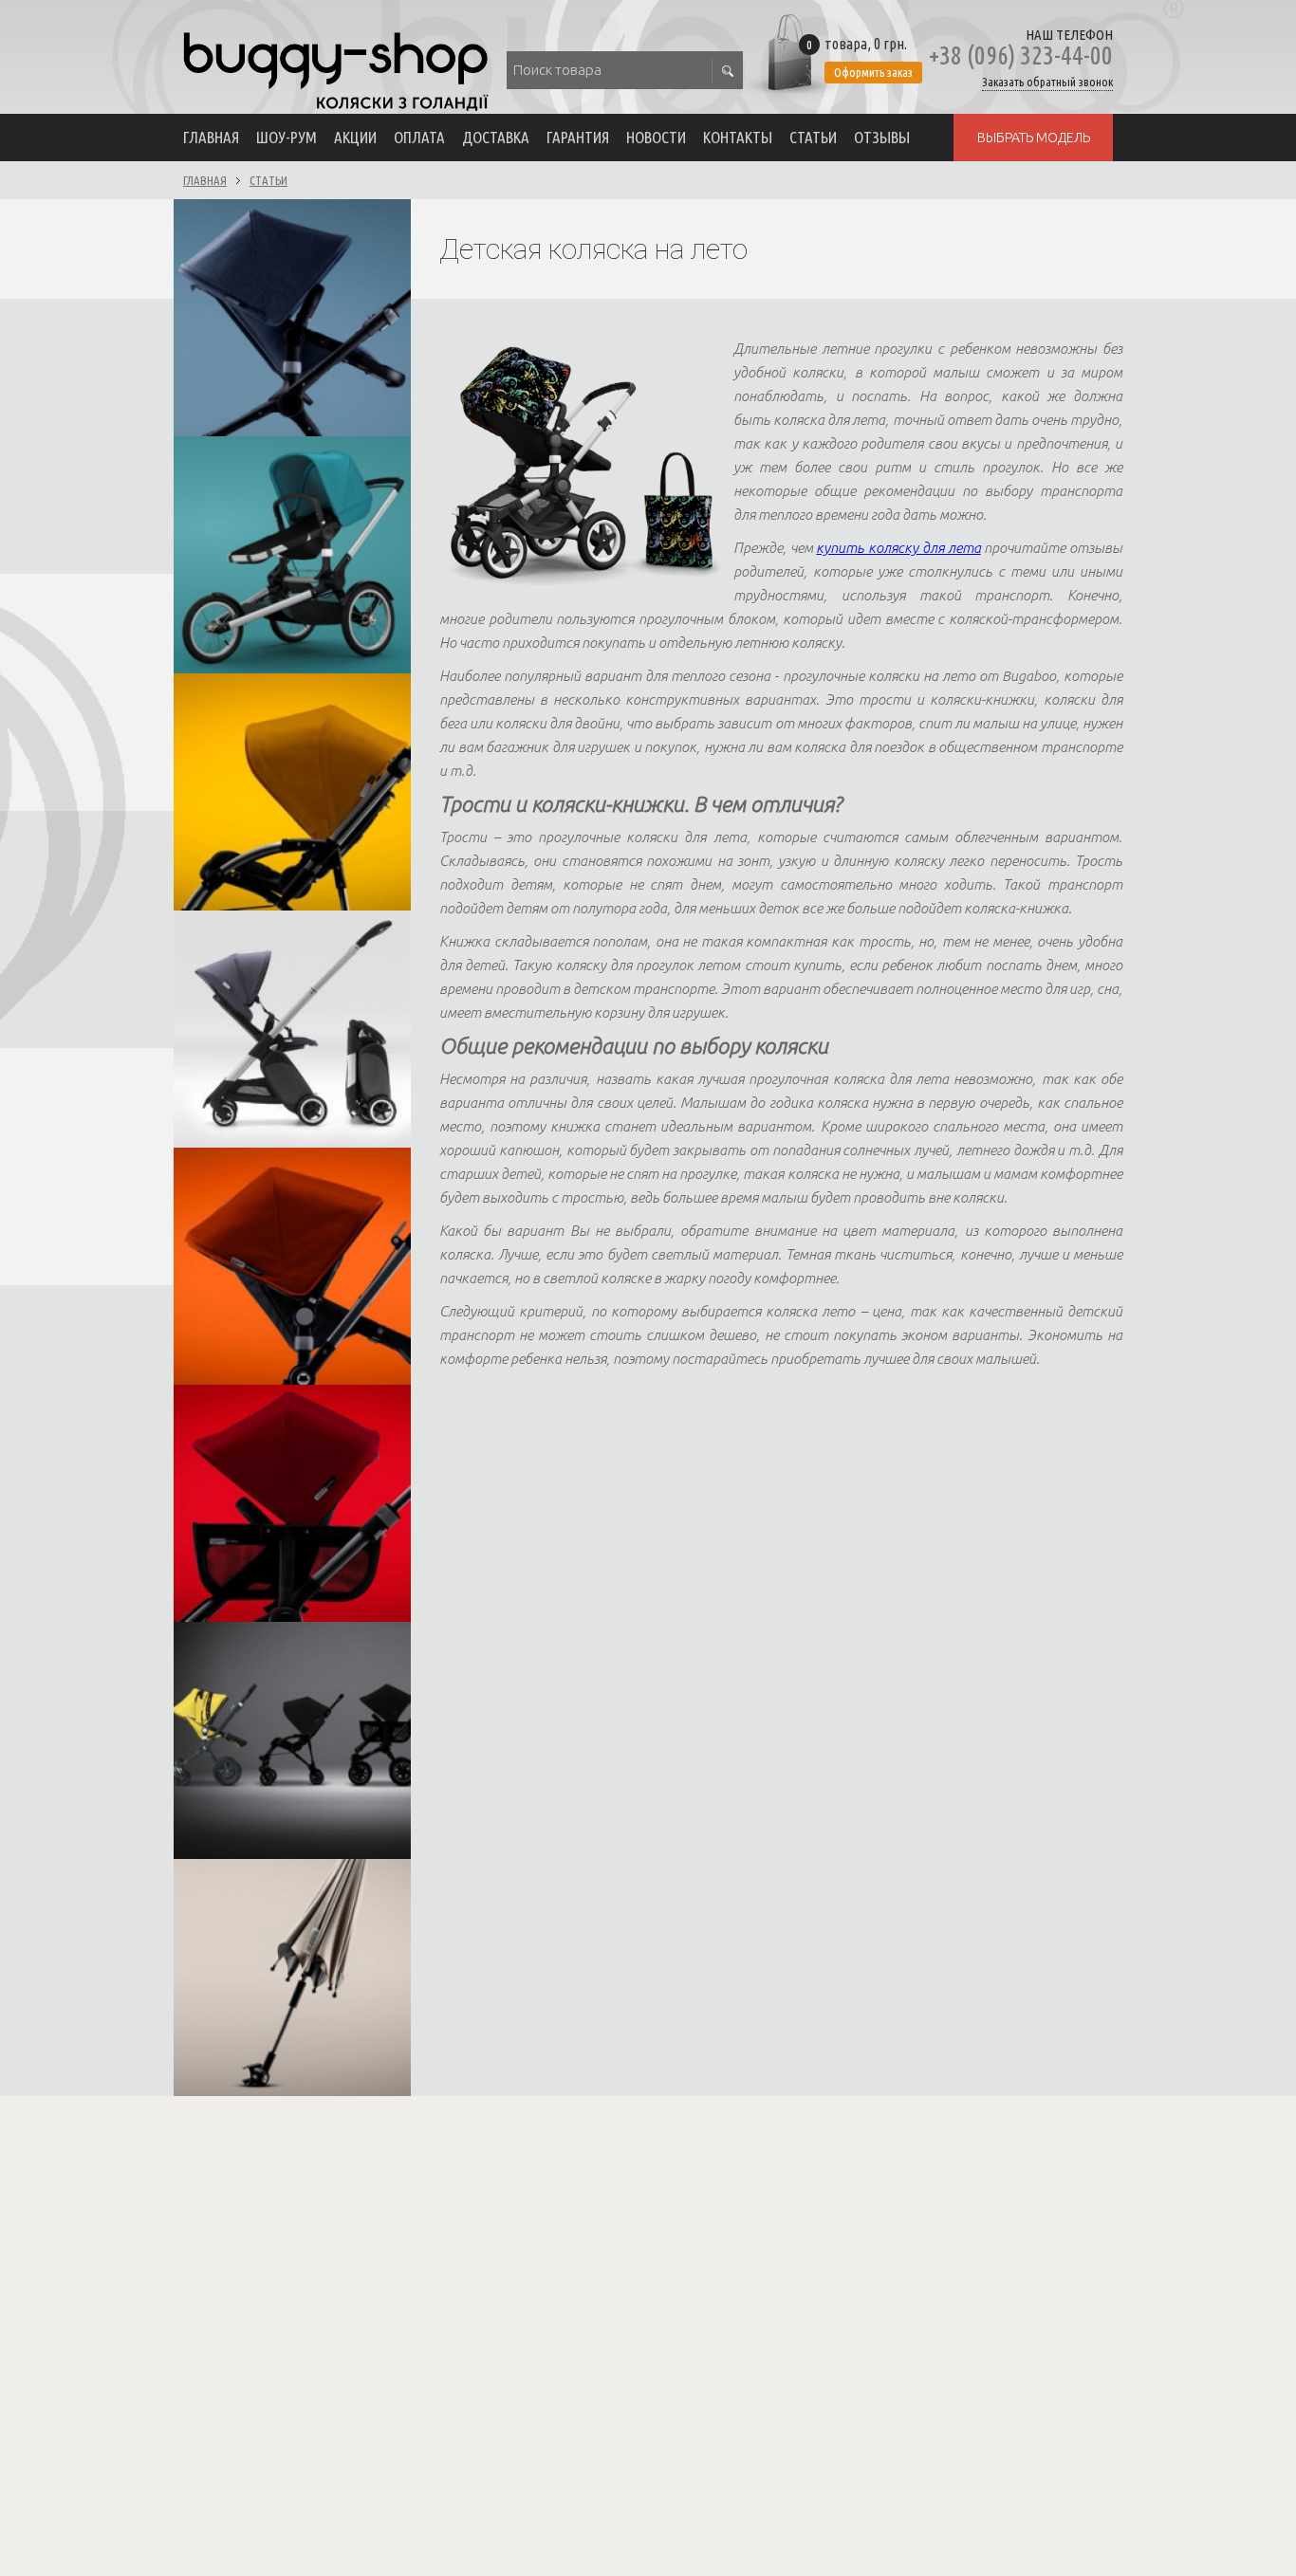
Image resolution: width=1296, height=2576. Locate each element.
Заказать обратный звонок (1047, 82)
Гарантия (578, 137)
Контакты (738, 137)
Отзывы (882, 137)
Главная (211, 137)
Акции (355, 137)
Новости (656, 137)
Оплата (419, 137)
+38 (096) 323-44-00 (1021, 55)
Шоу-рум (287, 137)
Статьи (813, 137)
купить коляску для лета (898, 548)
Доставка (496, 137)
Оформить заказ (873, 72)
